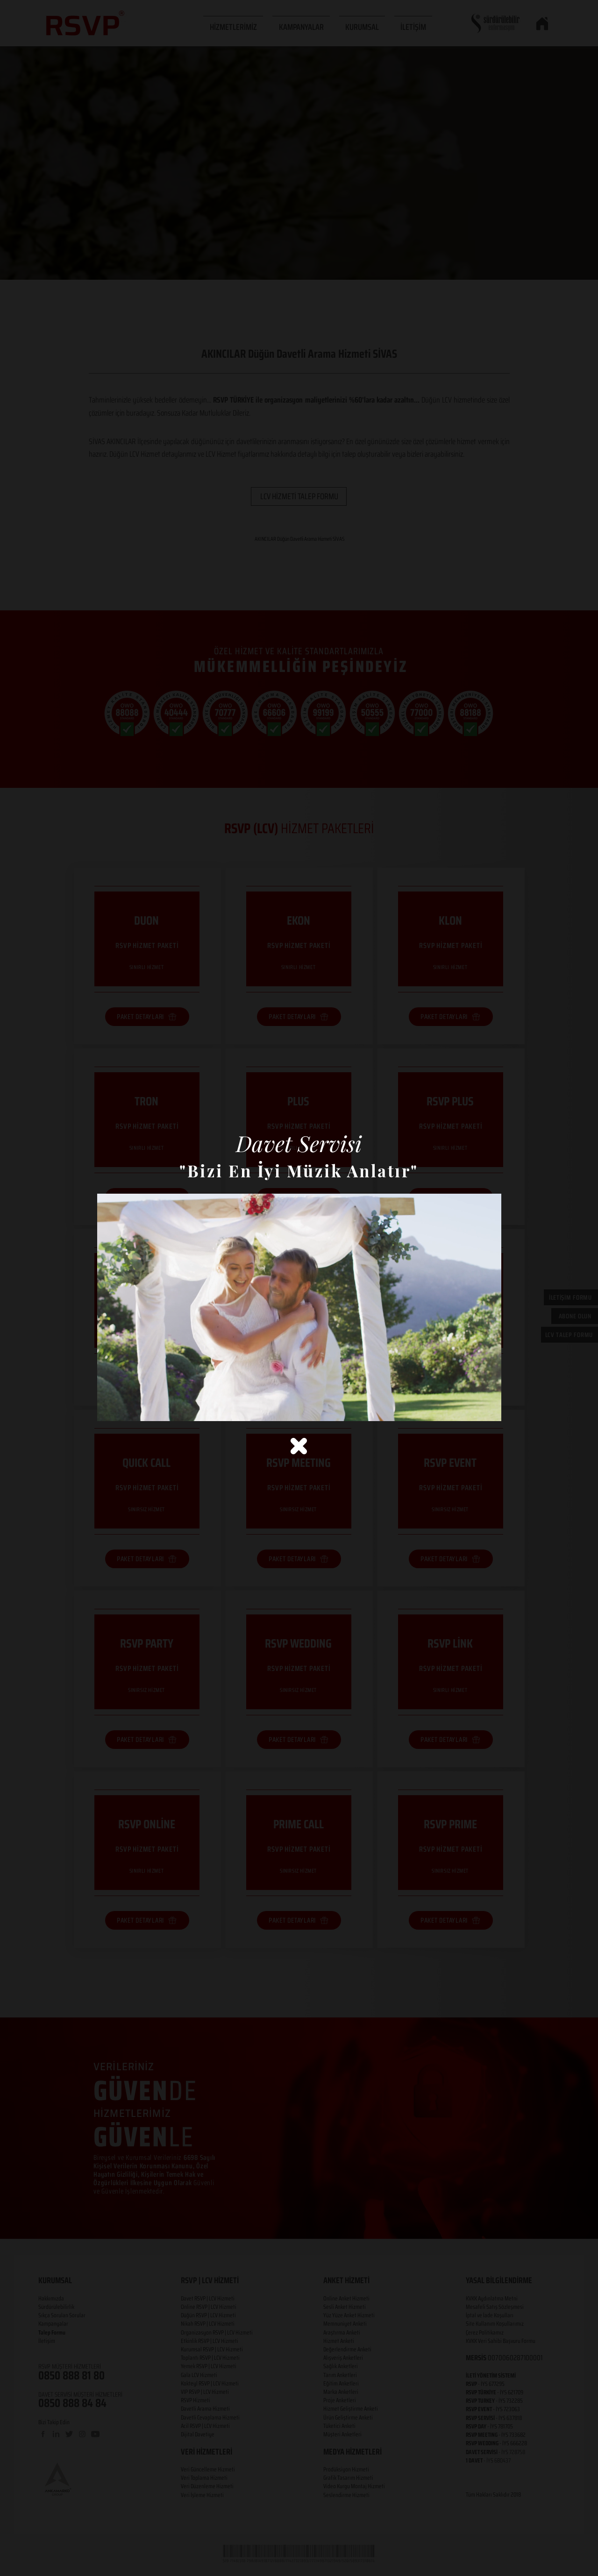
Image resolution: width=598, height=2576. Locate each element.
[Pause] (109, 1408)
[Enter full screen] (489, 1408)
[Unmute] (125, 1408)
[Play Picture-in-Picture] (473, 1408)
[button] (299, 1446)
